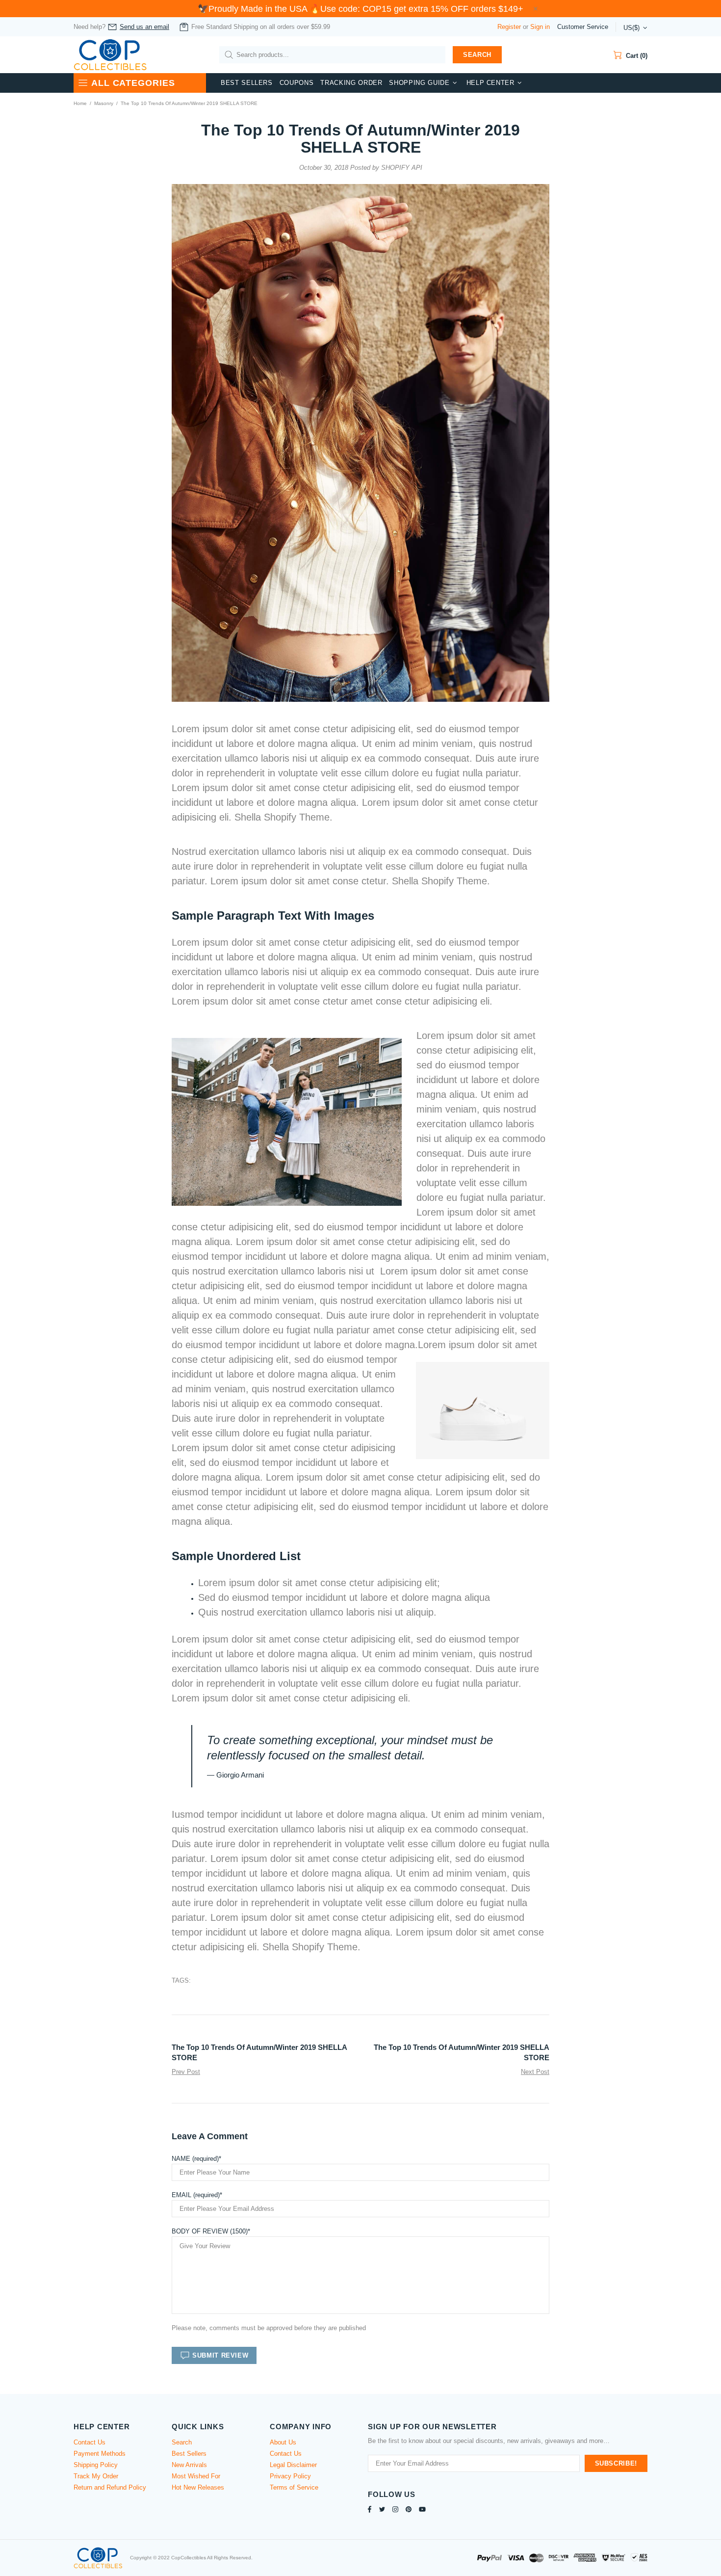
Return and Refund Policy (110, 2487)
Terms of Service (294, 2487)
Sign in (540, 27)
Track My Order (96, 2476)
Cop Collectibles (110, 55)
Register (509, 27)
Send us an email (144, 27)
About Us (283, 2442)
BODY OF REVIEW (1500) (210, 2231)
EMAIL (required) (196, 2195)
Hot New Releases (198, 2487)
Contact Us (90, 2442)
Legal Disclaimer (293, 2465)
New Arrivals (189, 2465)
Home (80, 103)
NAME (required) (195, 2159)
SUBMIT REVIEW (220, 2355)
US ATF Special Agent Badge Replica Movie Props (84, 2540)
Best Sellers (189, 2454)
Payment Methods (100, 2454)
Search (477, 55)
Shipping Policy (96, 2465)
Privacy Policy (290, 2476)
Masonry (104, 103)
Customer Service (583, 27)
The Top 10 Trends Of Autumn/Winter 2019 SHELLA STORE (259, 2052)
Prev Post (186, 2072)
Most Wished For (196, 2476)
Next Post (535, 2072)
